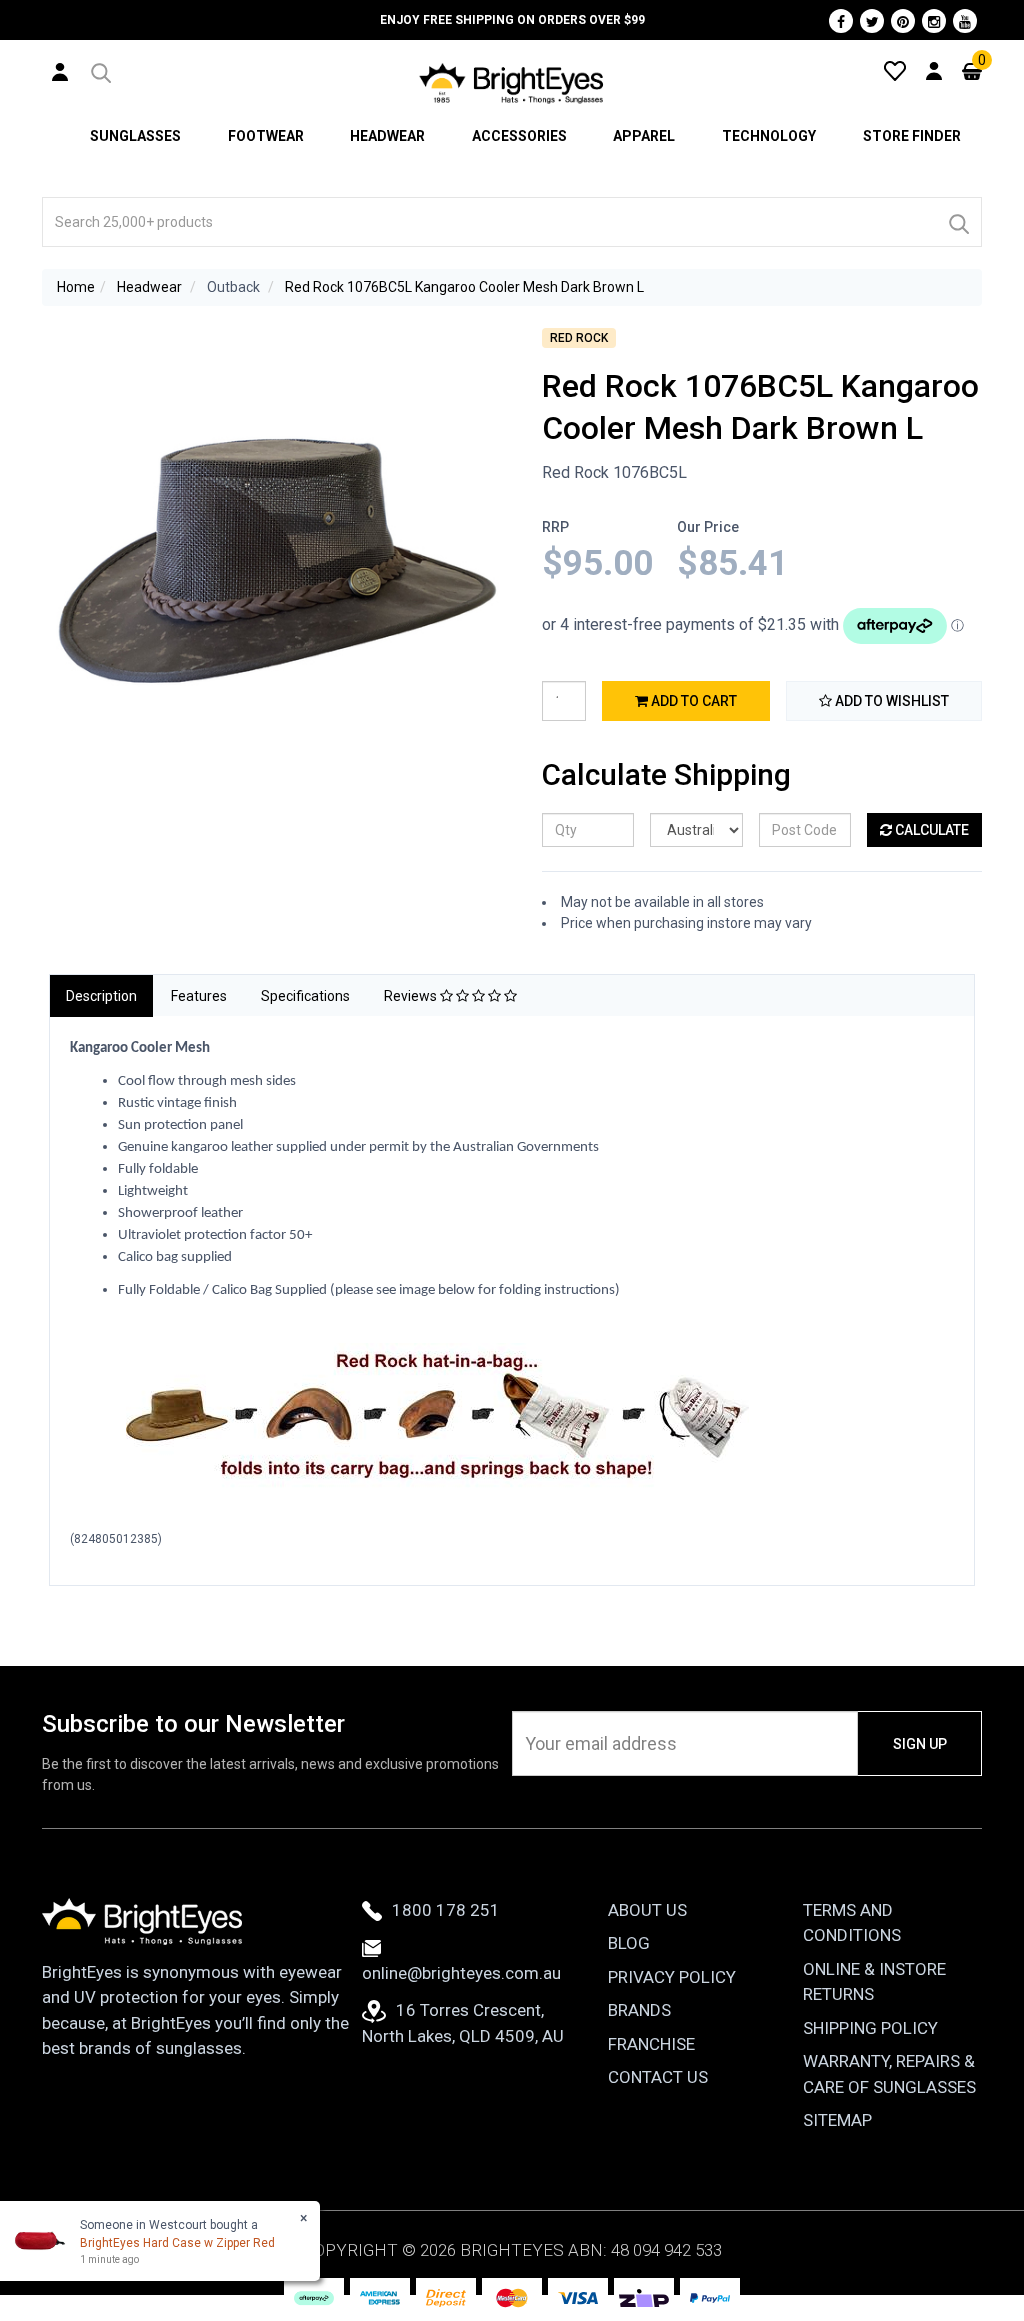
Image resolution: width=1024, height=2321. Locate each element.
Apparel (644, 136)
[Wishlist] (895, 70)
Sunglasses (135, 136)
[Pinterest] (903, 21)
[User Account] (60, 71)
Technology (769, 136)
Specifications (305, 996)
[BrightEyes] (512, 83)
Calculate (930, 830)
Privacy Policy (672, 1977)
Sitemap (837, 2120)
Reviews (412, 996)
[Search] (958, 222)
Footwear (266, 136)
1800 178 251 (446, 1910)
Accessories (519, 136)
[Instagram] (934, 21)
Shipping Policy (870, 2028)
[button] (99, 70)
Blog (629, 1943)
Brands (639, 2010)
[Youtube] (965, 21)
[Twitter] (872, 21)
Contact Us (658, 2077)
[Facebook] (841, 21)
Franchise (651, 2044)
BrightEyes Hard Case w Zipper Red (177, 2243)
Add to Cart (692, 701)
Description (101, 996)
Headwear (387, 136)
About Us (647, 1910)
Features (199, 996)
